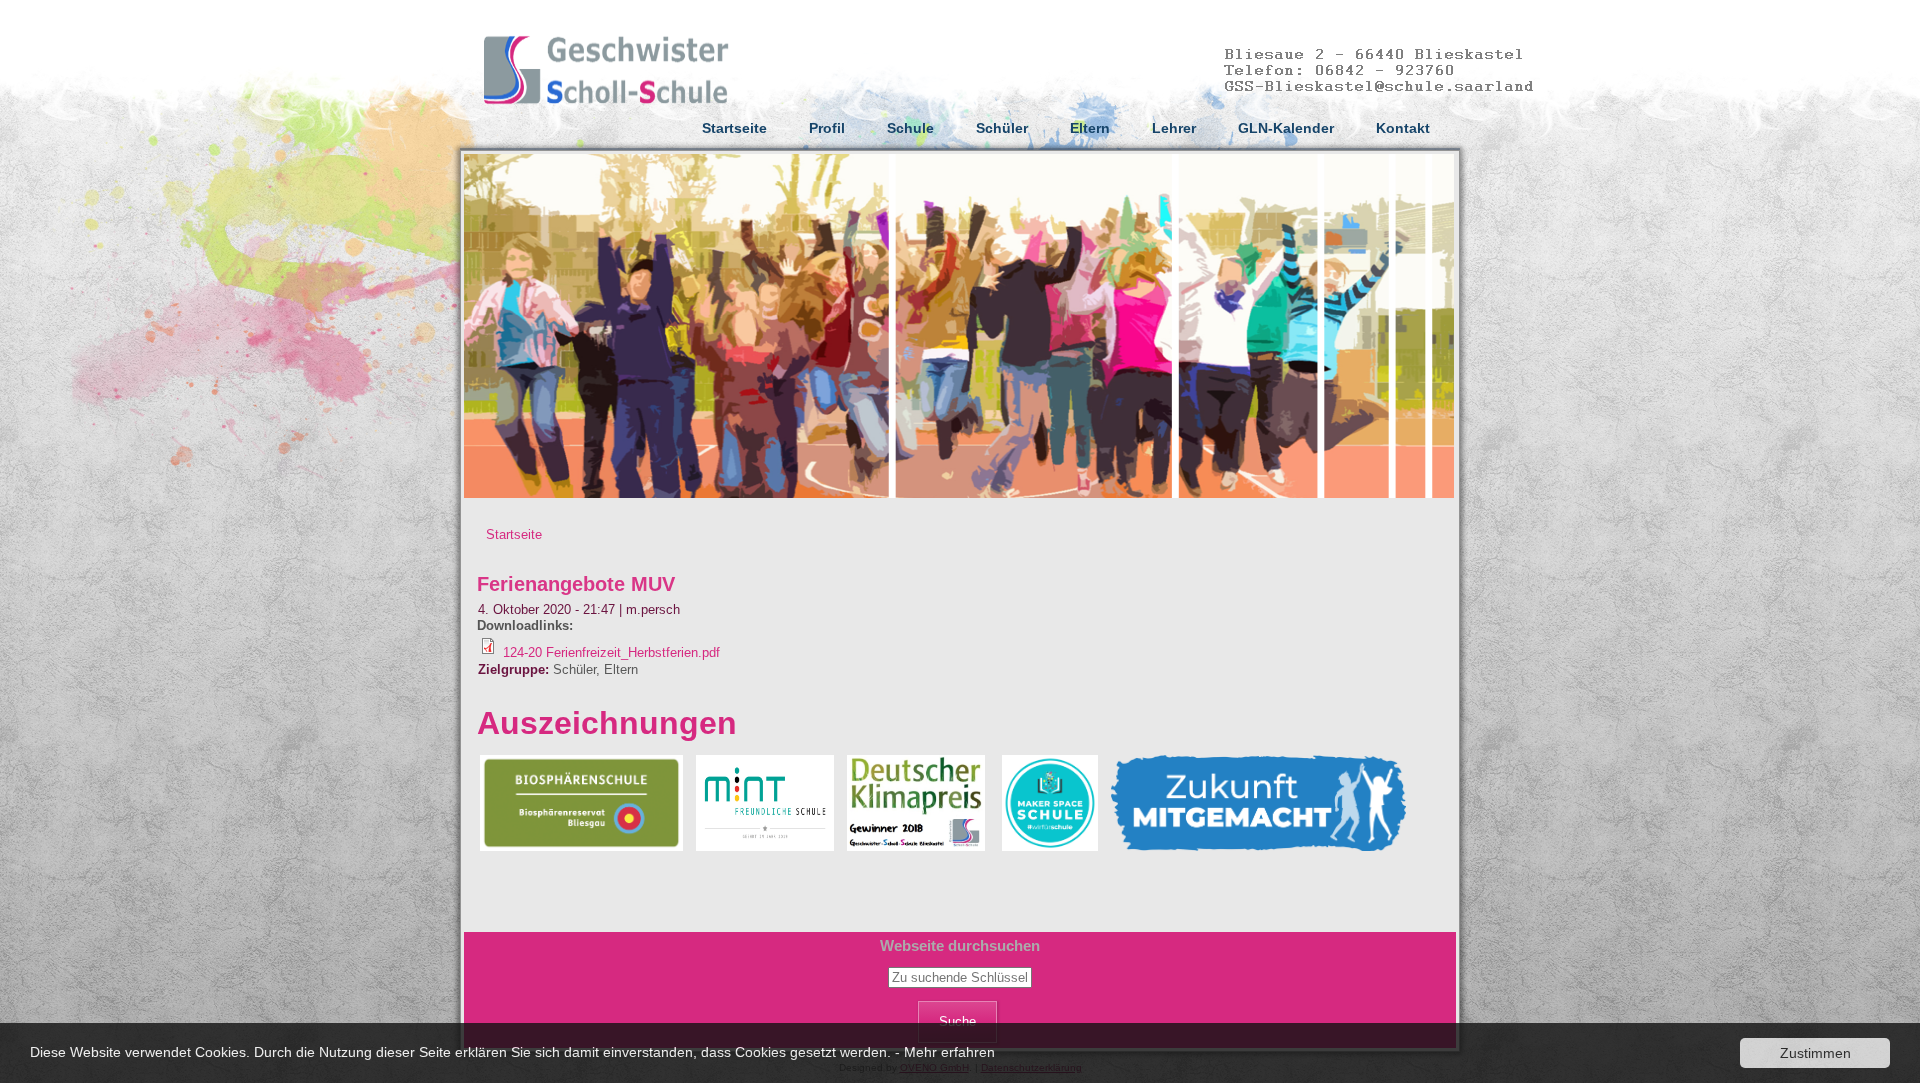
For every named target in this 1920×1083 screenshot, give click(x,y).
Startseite (734, 128)
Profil (827, 128)
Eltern (1090, 128)
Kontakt (1403, 128)
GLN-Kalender (1286, 128)
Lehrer (1174, 128)
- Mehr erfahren (945, 1052)
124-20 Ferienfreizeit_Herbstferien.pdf (611, 652)
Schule (910, 128)
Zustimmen (1815, 1053)
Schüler (1002, 128)
